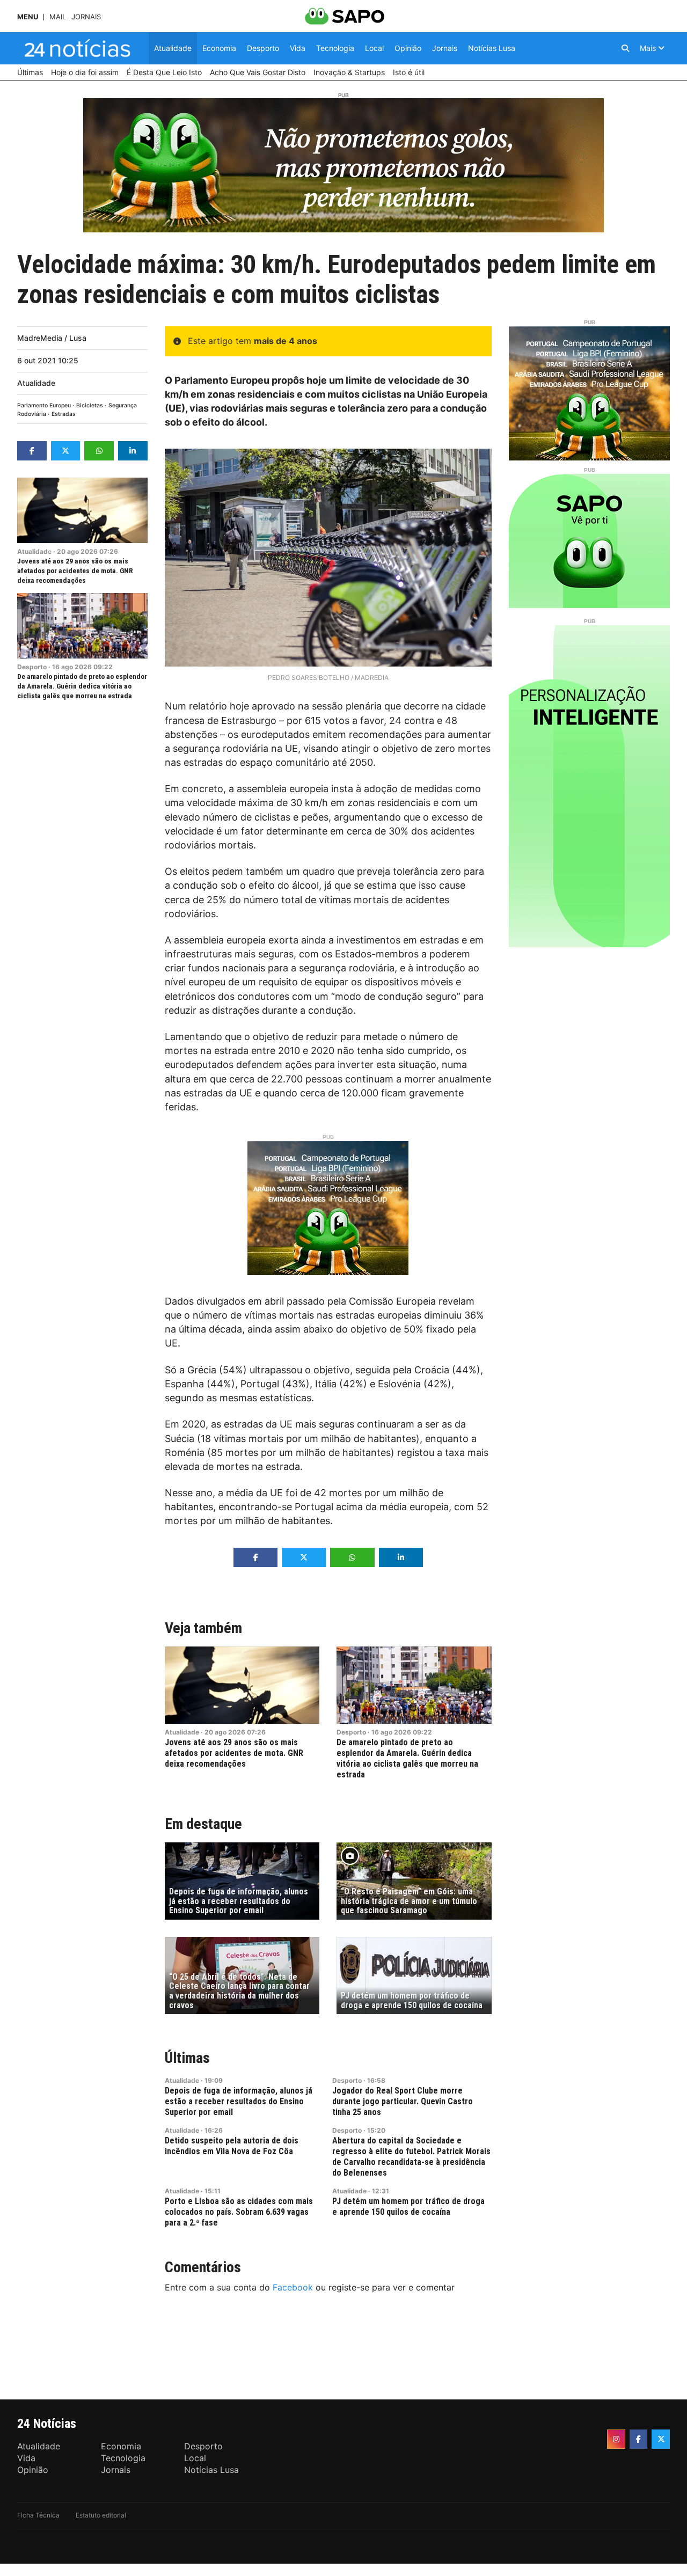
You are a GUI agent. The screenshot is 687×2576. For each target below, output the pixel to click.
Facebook (293, 2287)
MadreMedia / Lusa (52, 338)
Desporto (32, 667)
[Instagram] (616, 2439)
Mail (58, 17)
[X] (661, 2439)
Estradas (64, 414)
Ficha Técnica (38, 2515)
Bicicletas (90, 405)
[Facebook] (639, 2439)
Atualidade (36, 383)
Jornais (86, 17)
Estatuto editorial (101, 2515)
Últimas (187, 2058)
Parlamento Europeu (44, 405)
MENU (28, 17)
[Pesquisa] (625, 48)
